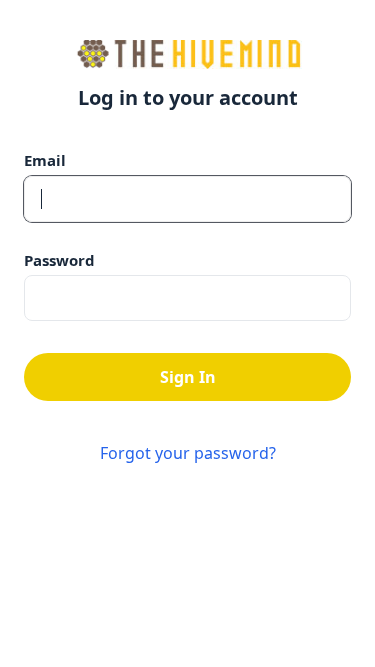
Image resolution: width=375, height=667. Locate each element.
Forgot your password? (188, 453)
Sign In (188, 377)
